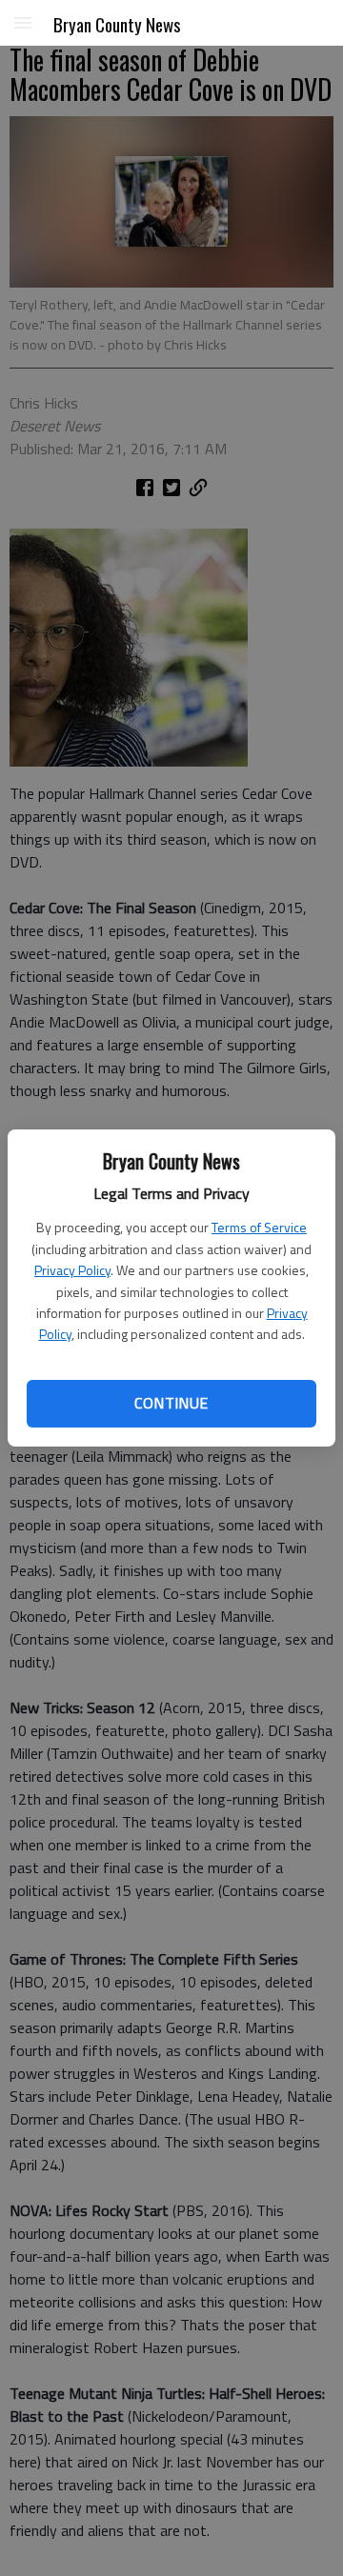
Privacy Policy (72, 1270)
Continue (171, 1403)
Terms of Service (259, 1227)
